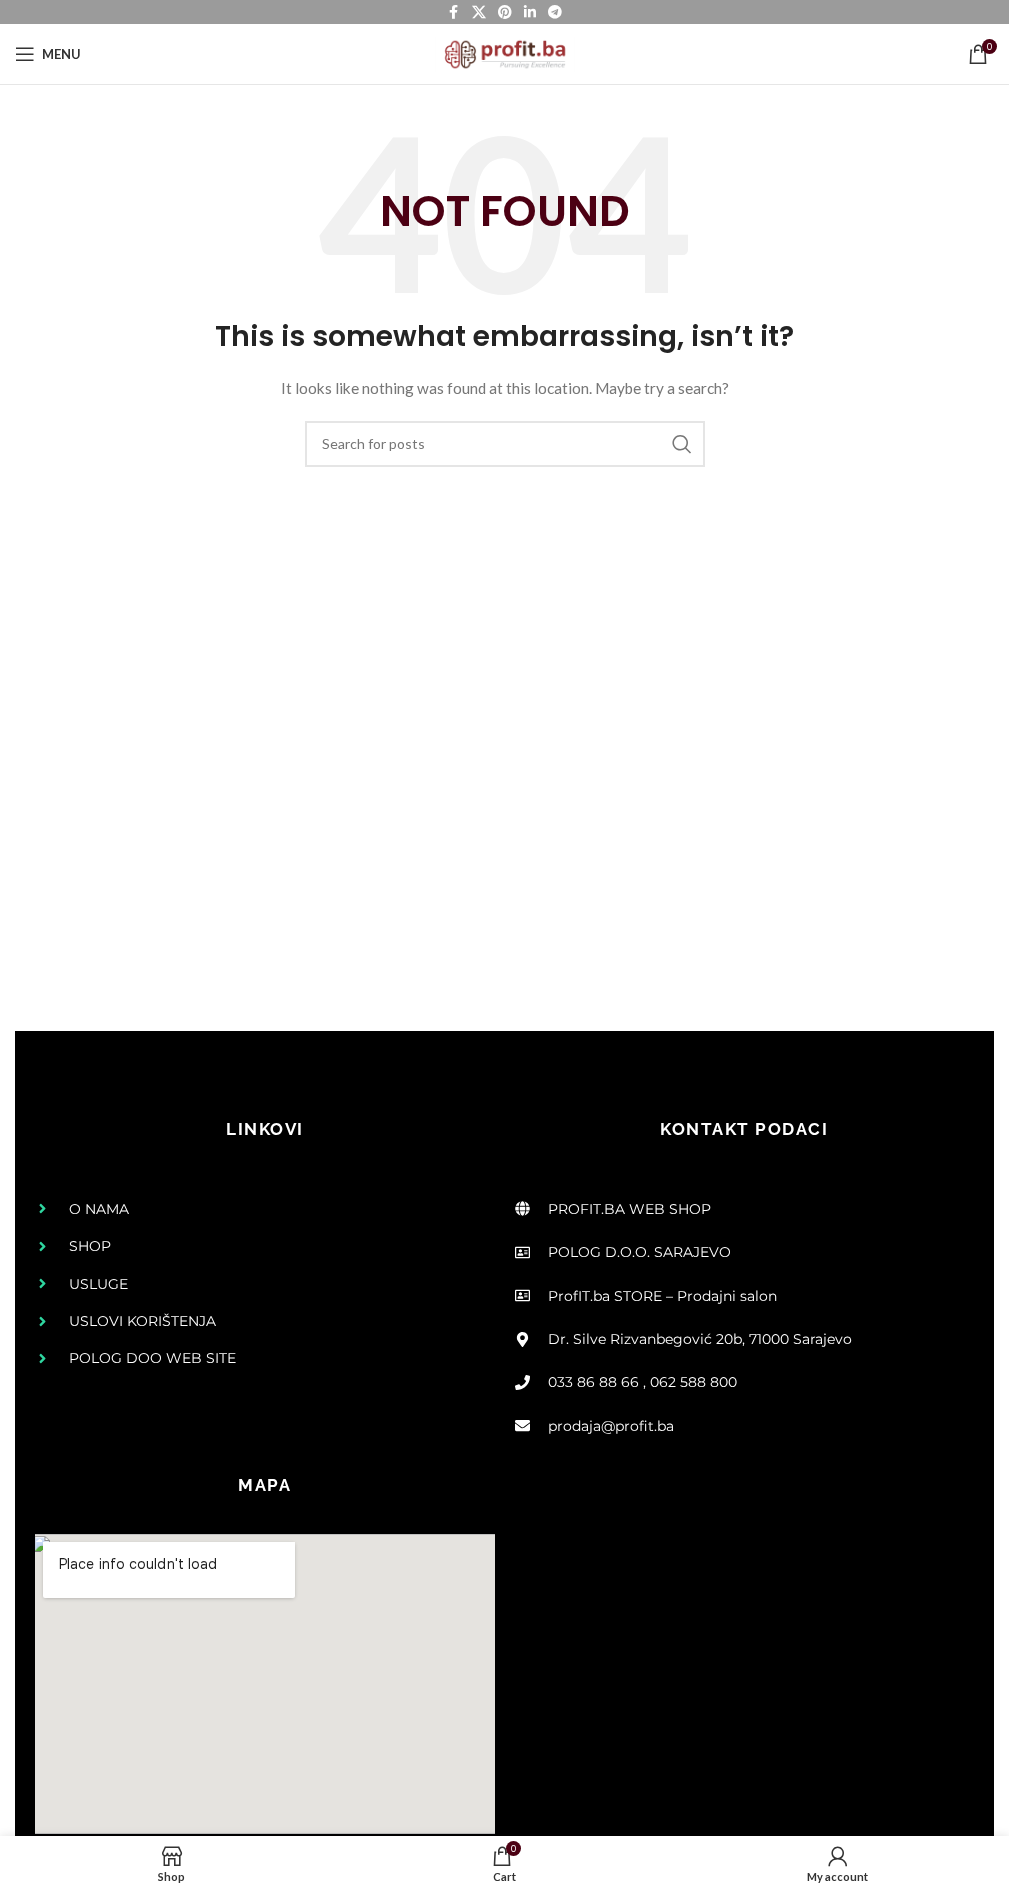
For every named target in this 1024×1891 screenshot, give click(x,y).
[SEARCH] (682, 444)
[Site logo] (505, 52)
